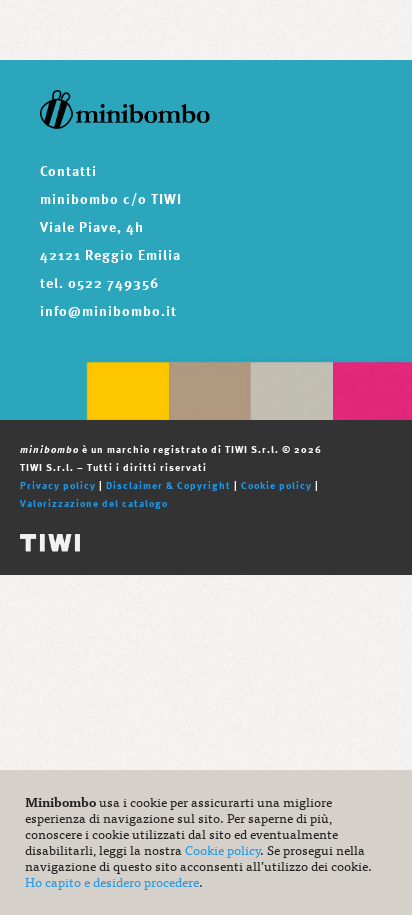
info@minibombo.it (108, 310)
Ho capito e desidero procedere (112, 881)
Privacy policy (58, 485)
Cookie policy (276, 485)
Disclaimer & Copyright (168, 485)
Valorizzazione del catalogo (94, 503)
